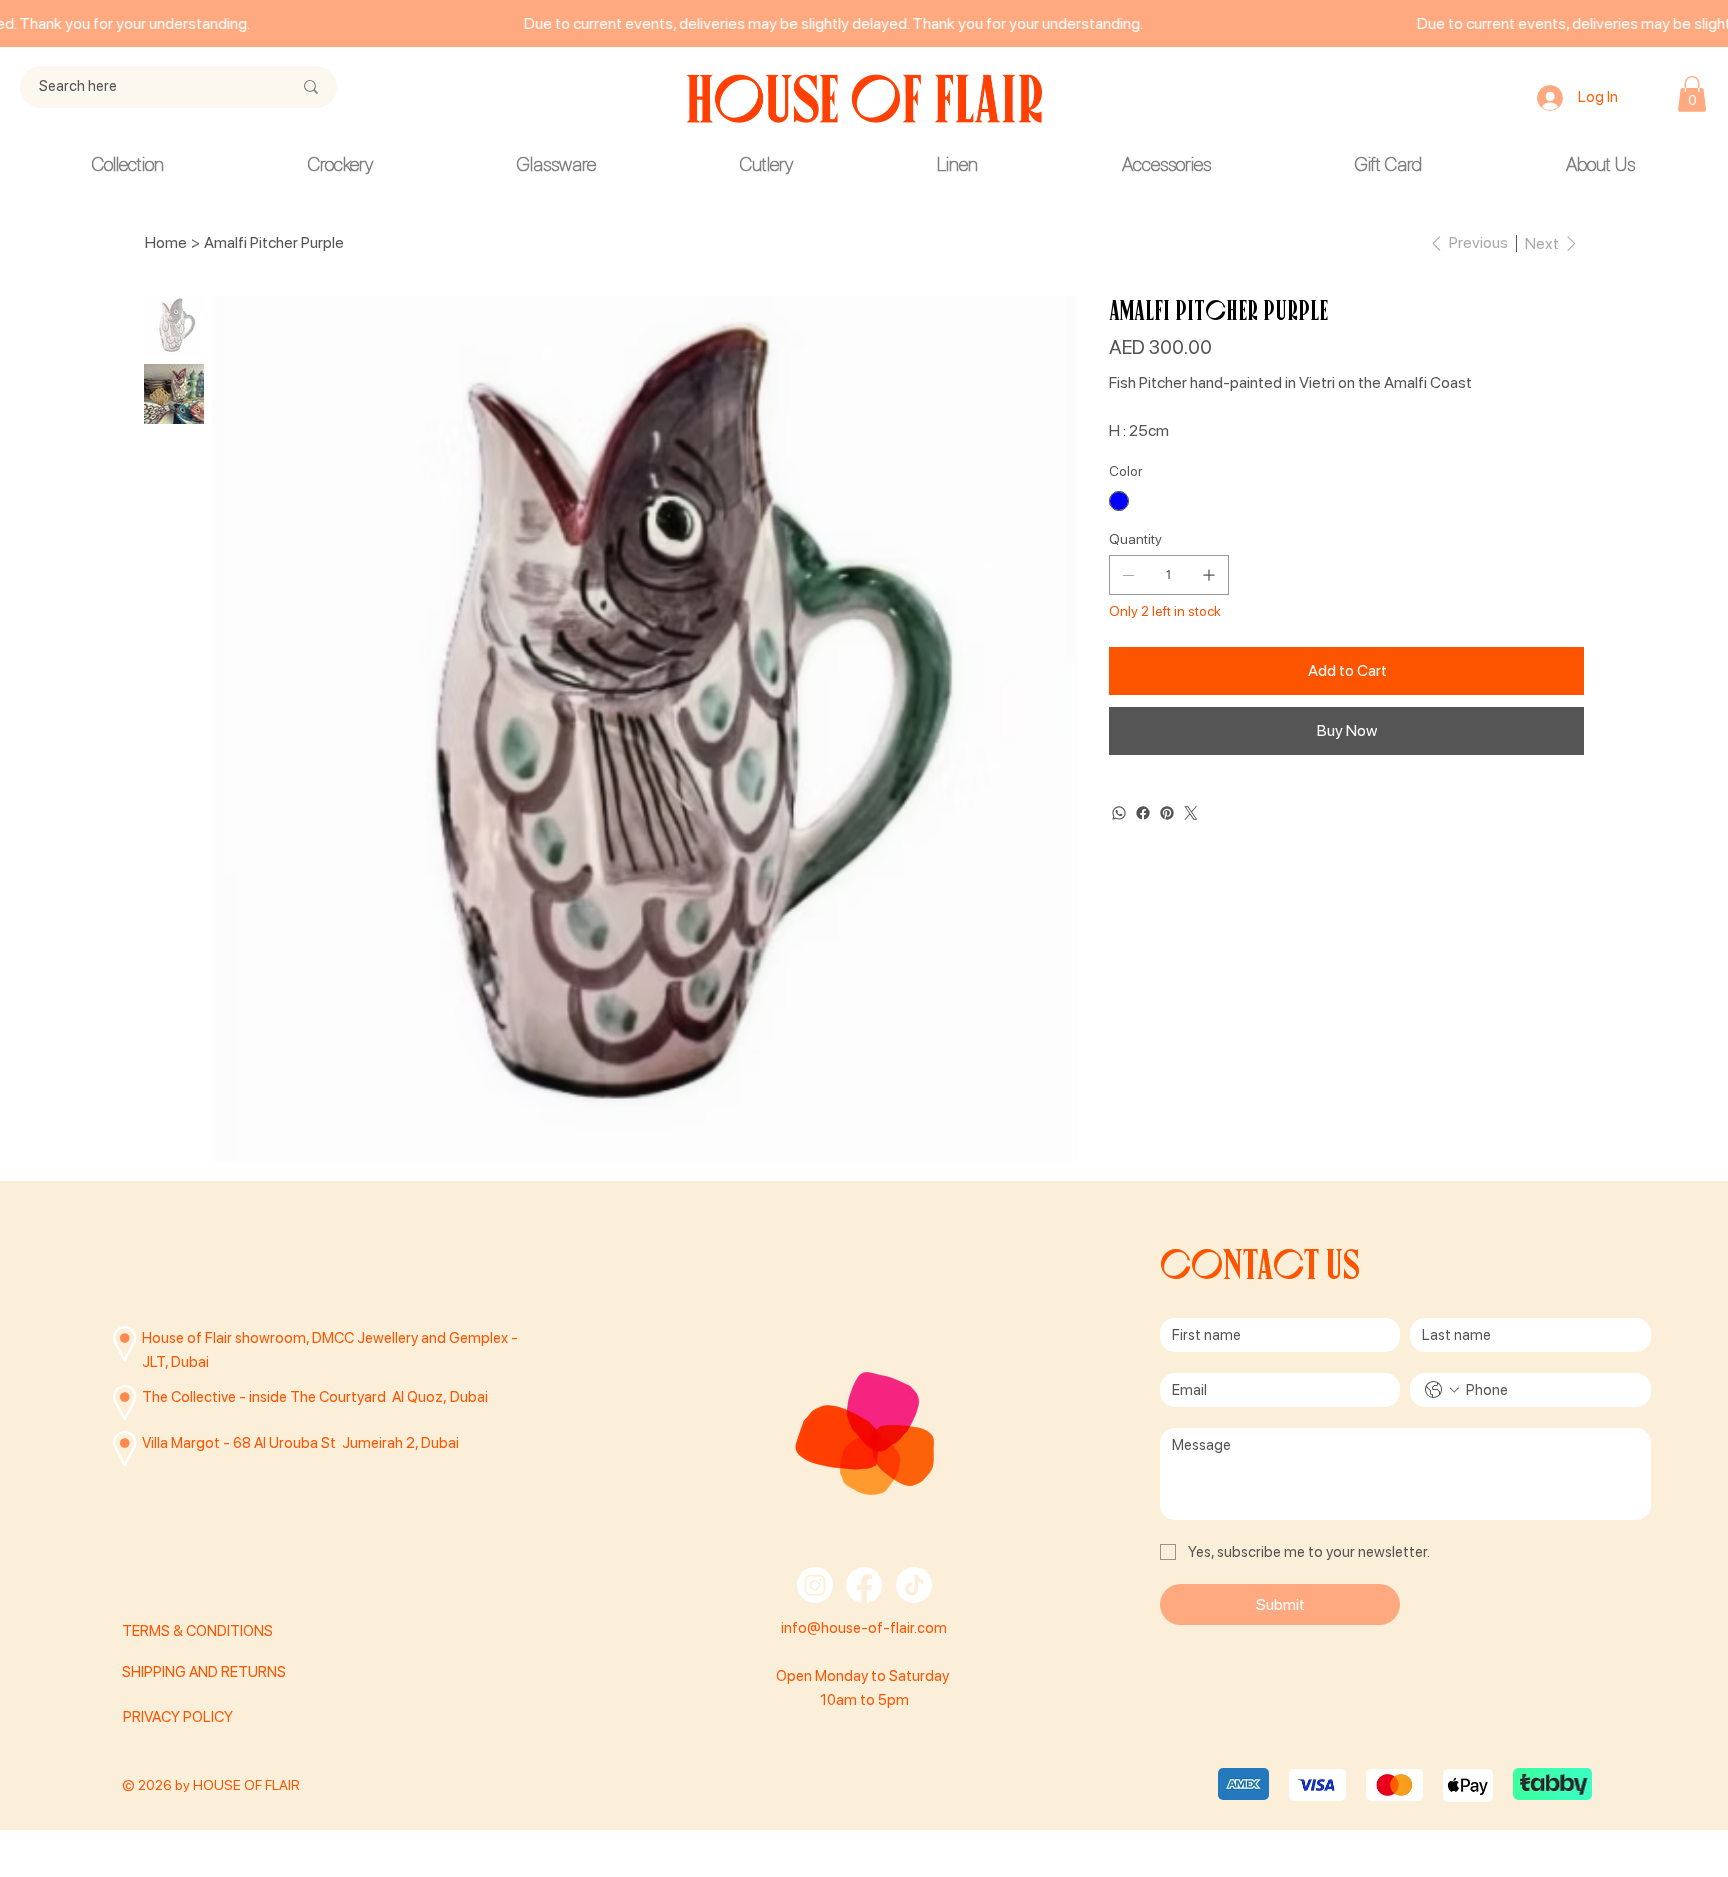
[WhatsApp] (1119, 813)
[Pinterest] (1167, 813)
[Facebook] (1143, 813)
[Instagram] (815, 1585)
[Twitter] (1191, 813)
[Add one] (1209, 575)
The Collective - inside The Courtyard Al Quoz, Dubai (315, 1397)
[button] (1692, 94)
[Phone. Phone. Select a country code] (1442, 1390)
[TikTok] (914, 1585)
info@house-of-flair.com (864, 1628)
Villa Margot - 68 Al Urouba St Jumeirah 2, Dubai (300, 1443)
